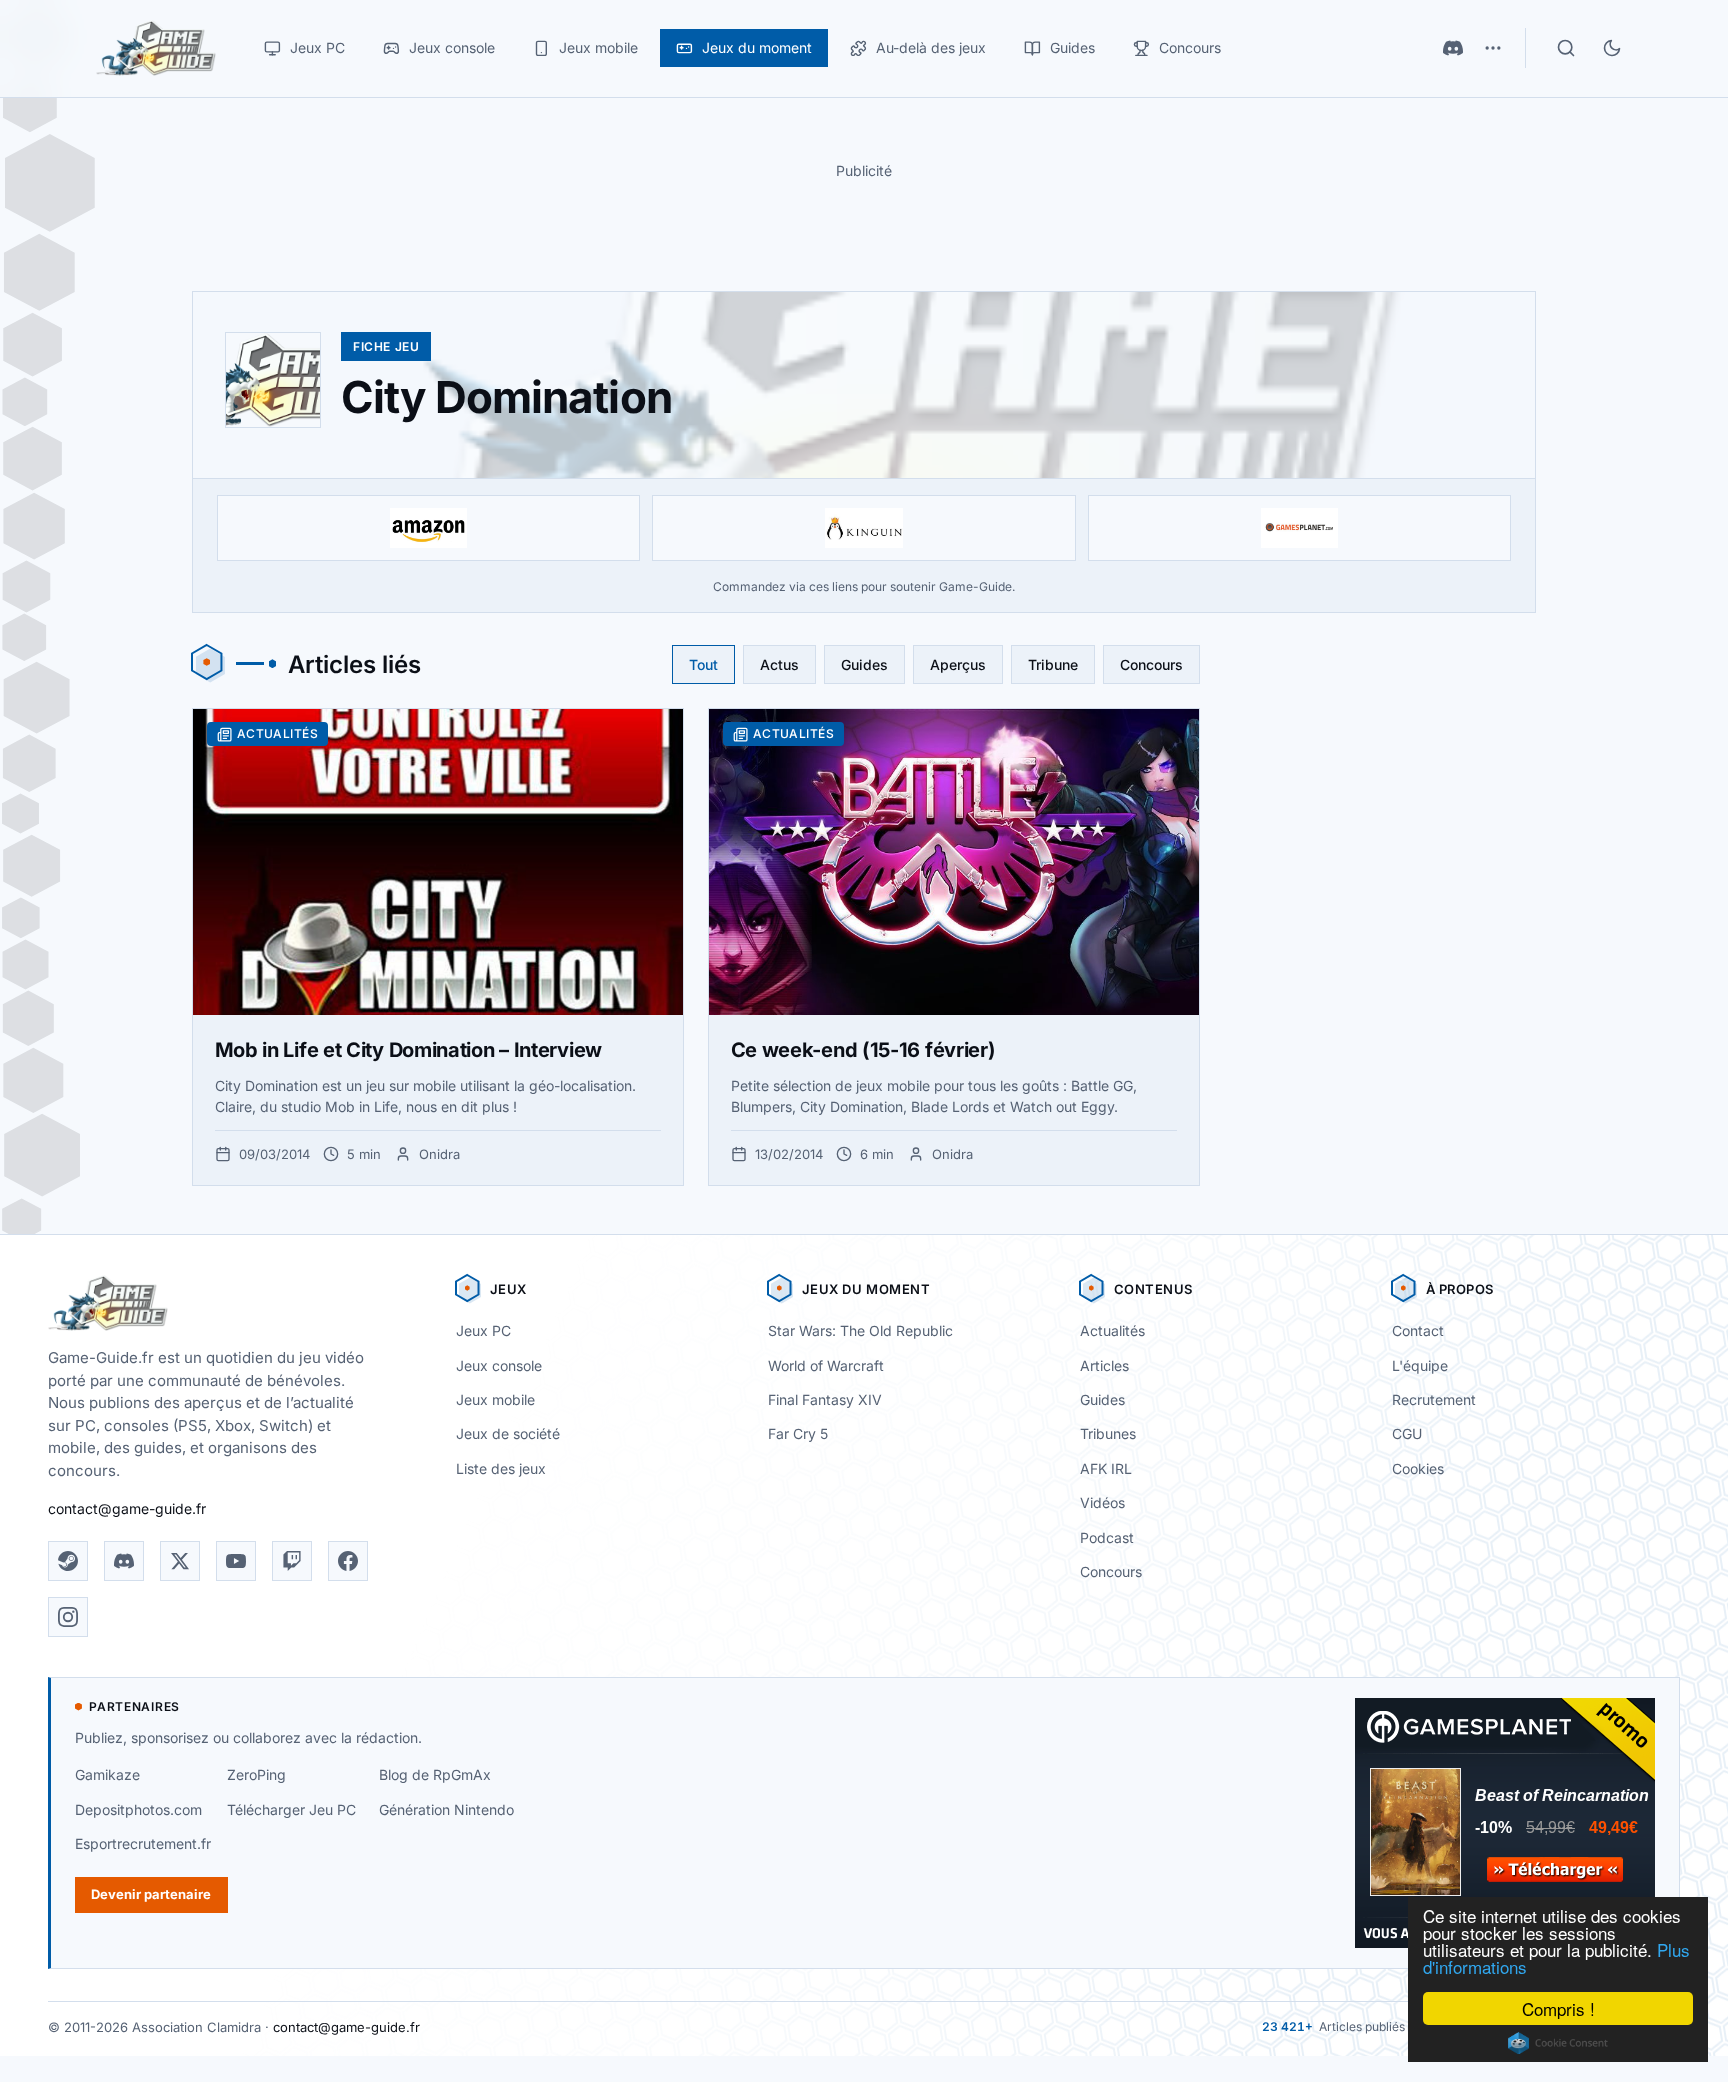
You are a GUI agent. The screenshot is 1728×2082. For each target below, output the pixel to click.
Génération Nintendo (446, 1809)
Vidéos (1102, 1502)
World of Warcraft (826, 1365)
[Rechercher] (1566, 48)
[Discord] (1453, 48)
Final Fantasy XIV (825, 1399)
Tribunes (1108, 1433)
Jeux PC (483, 1330)
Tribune (1053, 664)
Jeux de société (508, 1433)
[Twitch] (292, 1561)
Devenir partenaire (151, 1894)
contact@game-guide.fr (127, 1508)
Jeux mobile (495, 1399)
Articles (1104, 1365)
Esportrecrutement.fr (143, 1843)
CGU (1407, 1433)
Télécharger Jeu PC (291, 1809)
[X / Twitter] (180, 1561)
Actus (779, 664)
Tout (703, 664)
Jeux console (499, 1365)
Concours (1151, 664)
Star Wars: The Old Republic (860, 1330)
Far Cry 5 (798, 1433)
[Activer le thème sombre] (1612, 48)
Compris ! (1558, 2008)
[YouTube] (236, 1561)
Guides (864, 664)
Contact (1418, 1330)
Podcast (1107, 1537)
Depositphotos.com (138, 1809)
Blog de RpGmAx (435, 1774)
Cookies (1418, 1468)
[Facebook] (348, 1561)
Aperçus (958, 664)
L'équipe (1420, 1365)
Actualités (1112, 1330)
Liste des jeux (501, 1468)
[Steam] (68, 1561)
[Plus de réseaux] (1493, 48)
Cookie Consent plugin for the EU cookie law (1558, 2043)
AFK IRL (1106, 1468)
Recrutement (1434, 1399)
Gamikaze (107, 1774)
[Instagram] (68, 1617)
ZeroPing (256, 1774)
